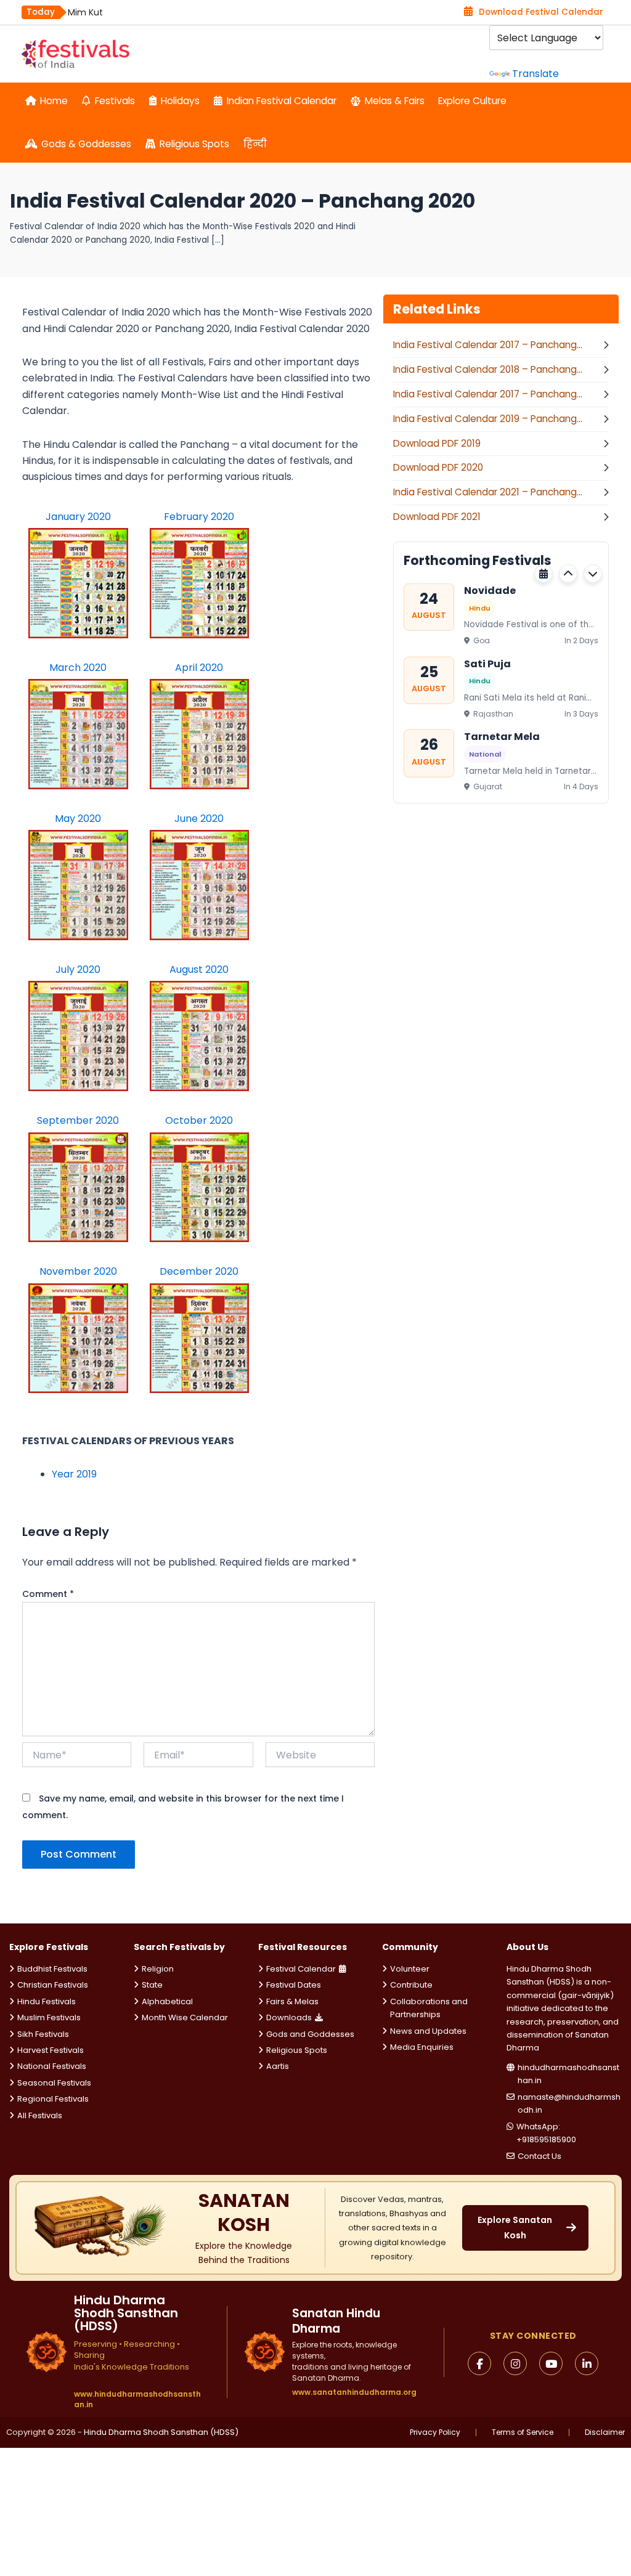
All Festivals (40, 2115)
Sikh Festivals (43, 2034)
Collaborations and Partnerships (429, 2008)
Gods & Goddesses (86, 144)
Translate (535, 74)
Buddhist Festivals (52, 1969)
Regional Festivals (53, 2099)
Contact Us (539, 2156)
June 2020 (199, 819)
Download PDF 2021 (437, 517)
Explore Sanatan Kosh (515, 2228)
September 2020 (78, 1120)
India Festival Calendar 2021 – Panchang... (488, 492)
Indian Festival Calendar (282, 101)
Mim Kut (85, 12)
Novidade (490, 591)
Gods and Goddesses (310, 2034)
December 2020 (199, 1271)
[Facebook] (479, 2363)
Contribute (411, 1985)
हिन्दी (255, 144)
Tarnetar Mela (502, 737)
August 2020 (199, 969)
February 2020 (199, 517)
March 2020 (78, 668)
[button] (568, 574)
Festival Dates (294, 1985)
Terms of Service (523, 2432)
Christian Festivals (53, 1985)
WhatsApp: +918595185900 (546, 2133)
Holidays (180, 101)
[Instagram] (515, 2363)
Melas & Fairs (395, 101)
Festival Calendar (301, 1969)
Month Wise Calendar (185, 2017)
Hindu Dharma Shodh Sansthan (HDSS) (161, 2432)
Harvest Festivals (51, 2050)
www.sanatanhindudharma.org (354, 2392)
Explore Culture (472, 101)
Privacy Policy (435, 2432)
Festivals (115, 101)
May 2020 (78, 819)
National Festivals (52, 2066)
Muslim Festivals (49, 2017)
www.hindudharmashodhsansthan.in (137, 2399)
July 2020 (78, 969)
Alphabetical (167, 2001)
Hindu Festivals (47, 2001)
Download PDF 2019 (437, 443)
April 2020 (199, 668)
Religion (158, 1969)
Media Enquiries (422, 2047)
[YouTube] (551, 2363)
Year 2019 (74, 1474)
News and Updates (428, 2031)
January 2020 (78, 517)
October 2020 (199, 1120)
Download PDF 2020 (438, 467)
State (152, 1985)
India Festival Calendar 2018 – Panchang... (488, 369)
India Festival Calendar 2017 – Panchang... (488, 345)
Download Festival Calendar (541, 12)
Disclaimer (605, 2432)
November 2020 (78, 1271)
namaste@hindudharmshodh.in (569, 2103)
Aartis (278, 2066)
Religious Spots (194, 144)
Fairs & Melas (292, 2001)
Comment (48, 1594)
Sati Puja (487, 663)
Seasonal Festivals (54, 2083)
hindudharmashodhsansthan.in (568, 2074)
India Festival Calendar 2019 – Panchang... (488, 419)
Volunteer (410, 1969)
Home (54, 101)
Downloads (289, 2017)
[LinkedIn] (587, 2363)
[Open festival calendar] (543, 574)
